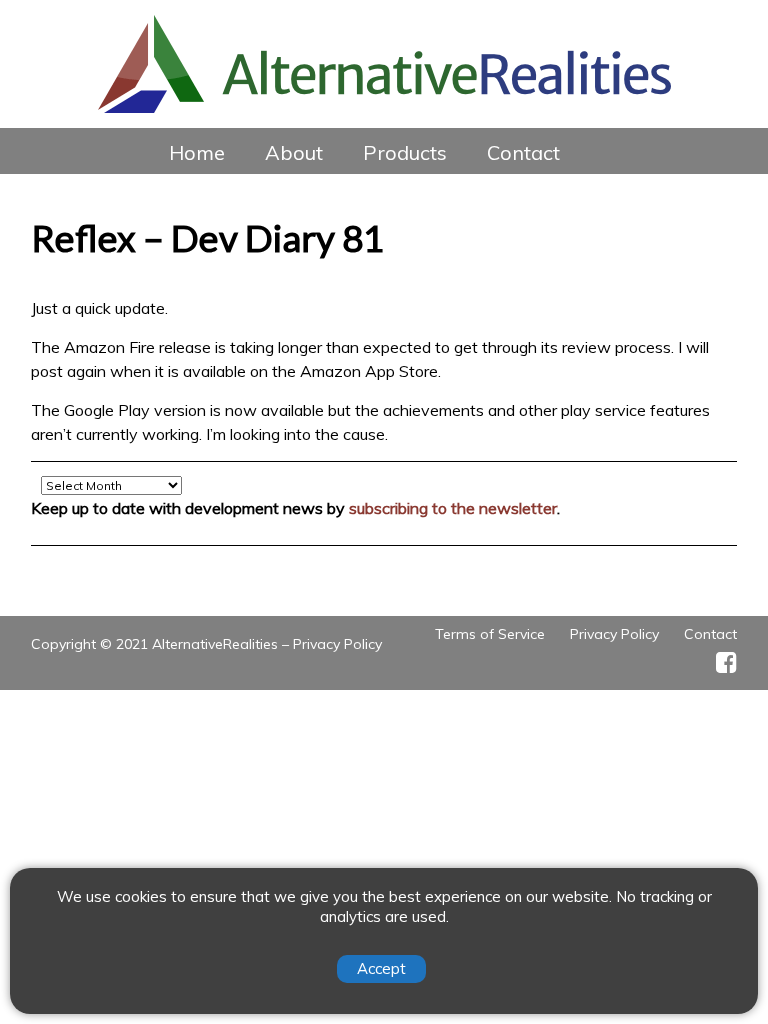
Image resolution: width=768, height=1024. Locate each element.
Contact (523, 152)
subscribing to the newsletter (453, 508)
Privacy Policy (337, 644)
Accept (381, 968)
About (294, 152)
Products (405, 152)
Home (197, 152)
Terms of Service (490, 634)
